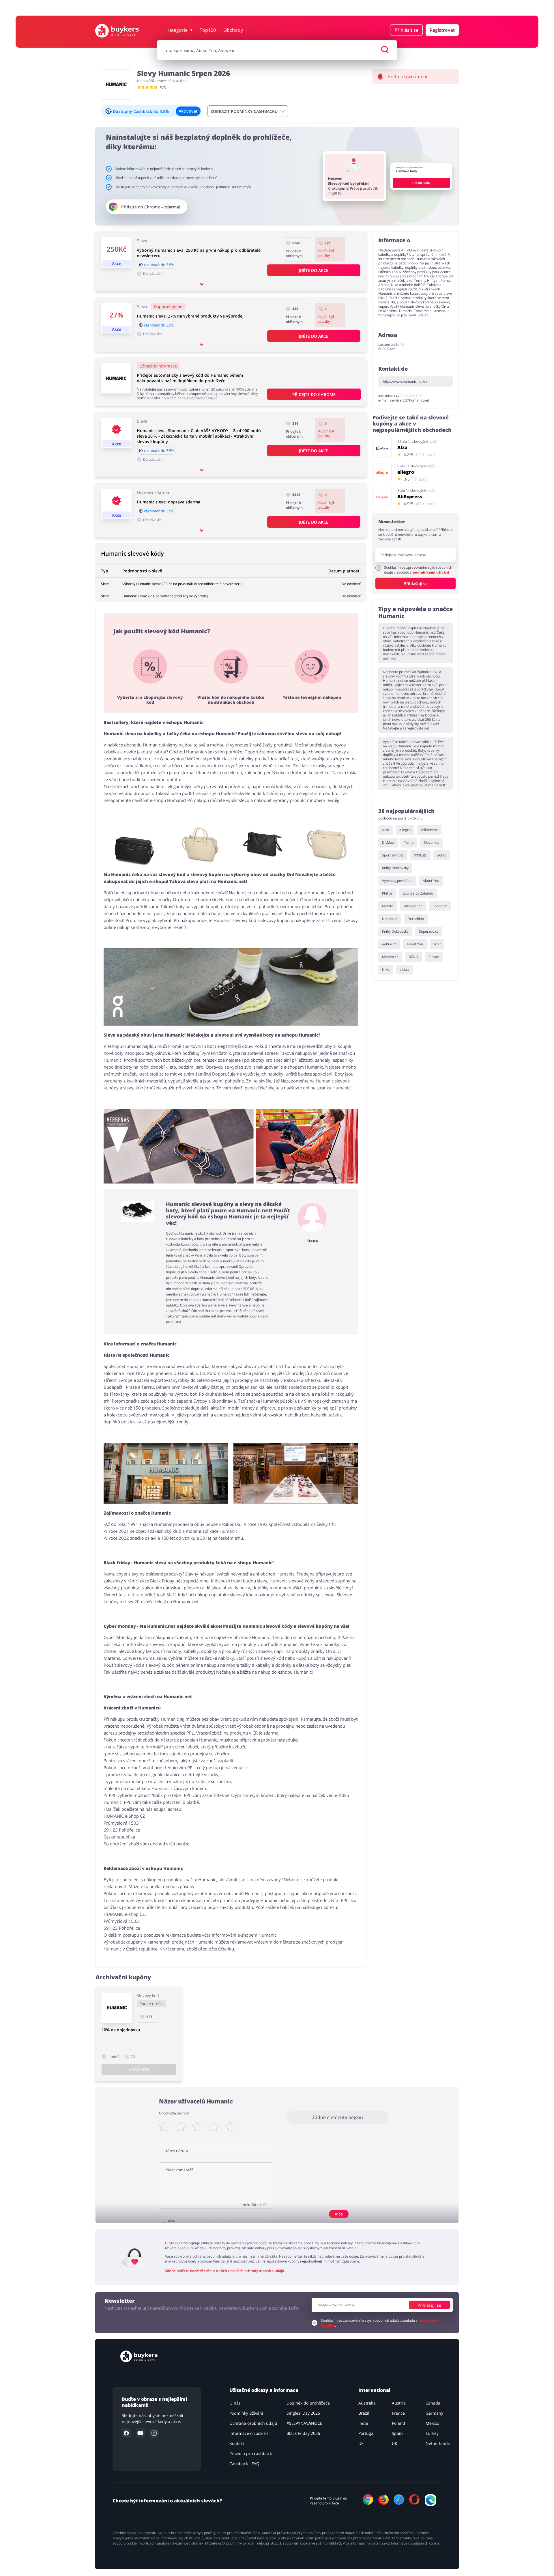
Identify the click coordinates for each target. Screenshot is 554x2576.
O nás (235, 2403)
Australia (367, 2403)
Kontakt (237, 2443)
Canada (433, 2403)
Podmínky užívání (246, 2413)
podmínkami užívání (431, 572)
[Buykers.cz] (123, 31)
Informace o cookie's (249, 2433)
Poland (398, 2423)
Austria (399, 2403)
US (361, 2443)
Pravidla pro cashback (251, 2453)
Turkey (432, 2433)
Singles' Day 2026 (303, 2413)
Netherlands (438, 2443)
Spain (397, 2433)
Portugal (366, 2433)
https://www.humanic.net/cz (405, 381)
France (398, 2413)
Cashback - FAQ (244, 2464)
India (363, 2423)
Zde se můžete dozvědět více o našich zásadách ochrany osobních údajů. (225, 2271)
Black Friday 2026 (303, 2433)
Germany (434, 2413)
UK (395, 2443)
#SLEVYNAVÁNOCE (304, 2423)
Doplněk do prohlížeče (308, 2403)
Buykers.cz (174, 2243)
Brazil (364, 2413)
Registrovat (442, 30)
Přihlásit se (406, 30)
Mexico (432, 2423)
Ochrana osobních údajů (253, 2423)
